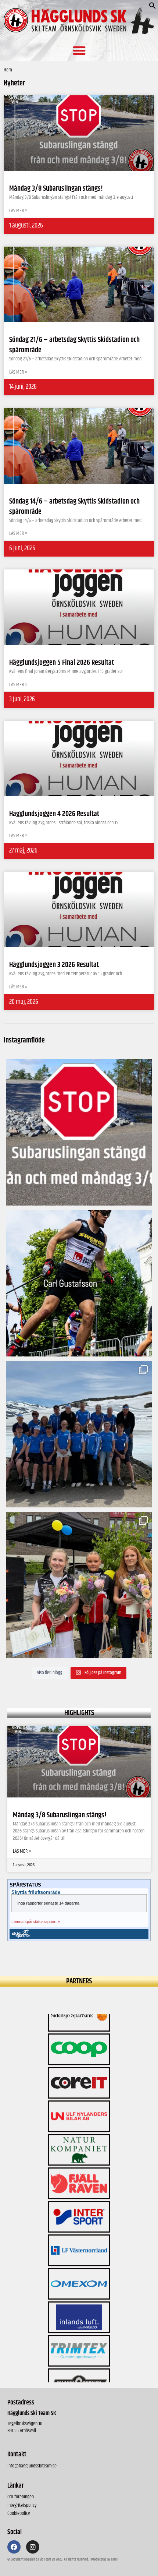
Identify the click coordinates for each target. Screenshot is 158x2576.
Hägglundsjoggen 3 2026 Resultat (54, 965)
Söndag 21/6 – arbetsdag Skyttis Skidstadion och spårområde (74, 345)
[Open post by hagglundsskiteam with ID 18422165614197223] (79, 1132)
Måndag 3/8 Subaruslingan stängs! (60, 1815)
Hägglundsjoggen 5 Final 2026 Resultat (62, 663)
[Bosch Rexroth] (79, 2333)
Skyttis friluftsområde (36, 1892)
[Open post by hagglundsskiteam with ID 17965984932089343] (79, 1585)
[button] (152, 8)
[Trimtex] (79, 2266)
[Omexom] (79, 2199)
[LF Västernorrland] (79, 2165)
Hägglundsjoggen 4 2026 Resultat (54, 814)
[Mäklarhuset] (79, 2366)
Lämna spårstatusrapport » (36, 1922)
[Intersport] (79, 2132)
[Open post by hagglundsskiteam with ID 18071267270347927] (79, 1283)
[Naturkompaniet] (79, 2065)
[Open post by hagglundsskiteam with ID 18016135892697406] (79, 1434)
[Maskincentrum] (79, 2299)
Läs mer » (22, 1852)
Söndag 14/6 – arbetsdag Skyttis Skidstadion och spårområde (74, 507)
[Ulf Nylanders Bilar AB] (79, 2031)
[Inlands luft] (79, 2232)
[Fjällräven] (79, 2098)
